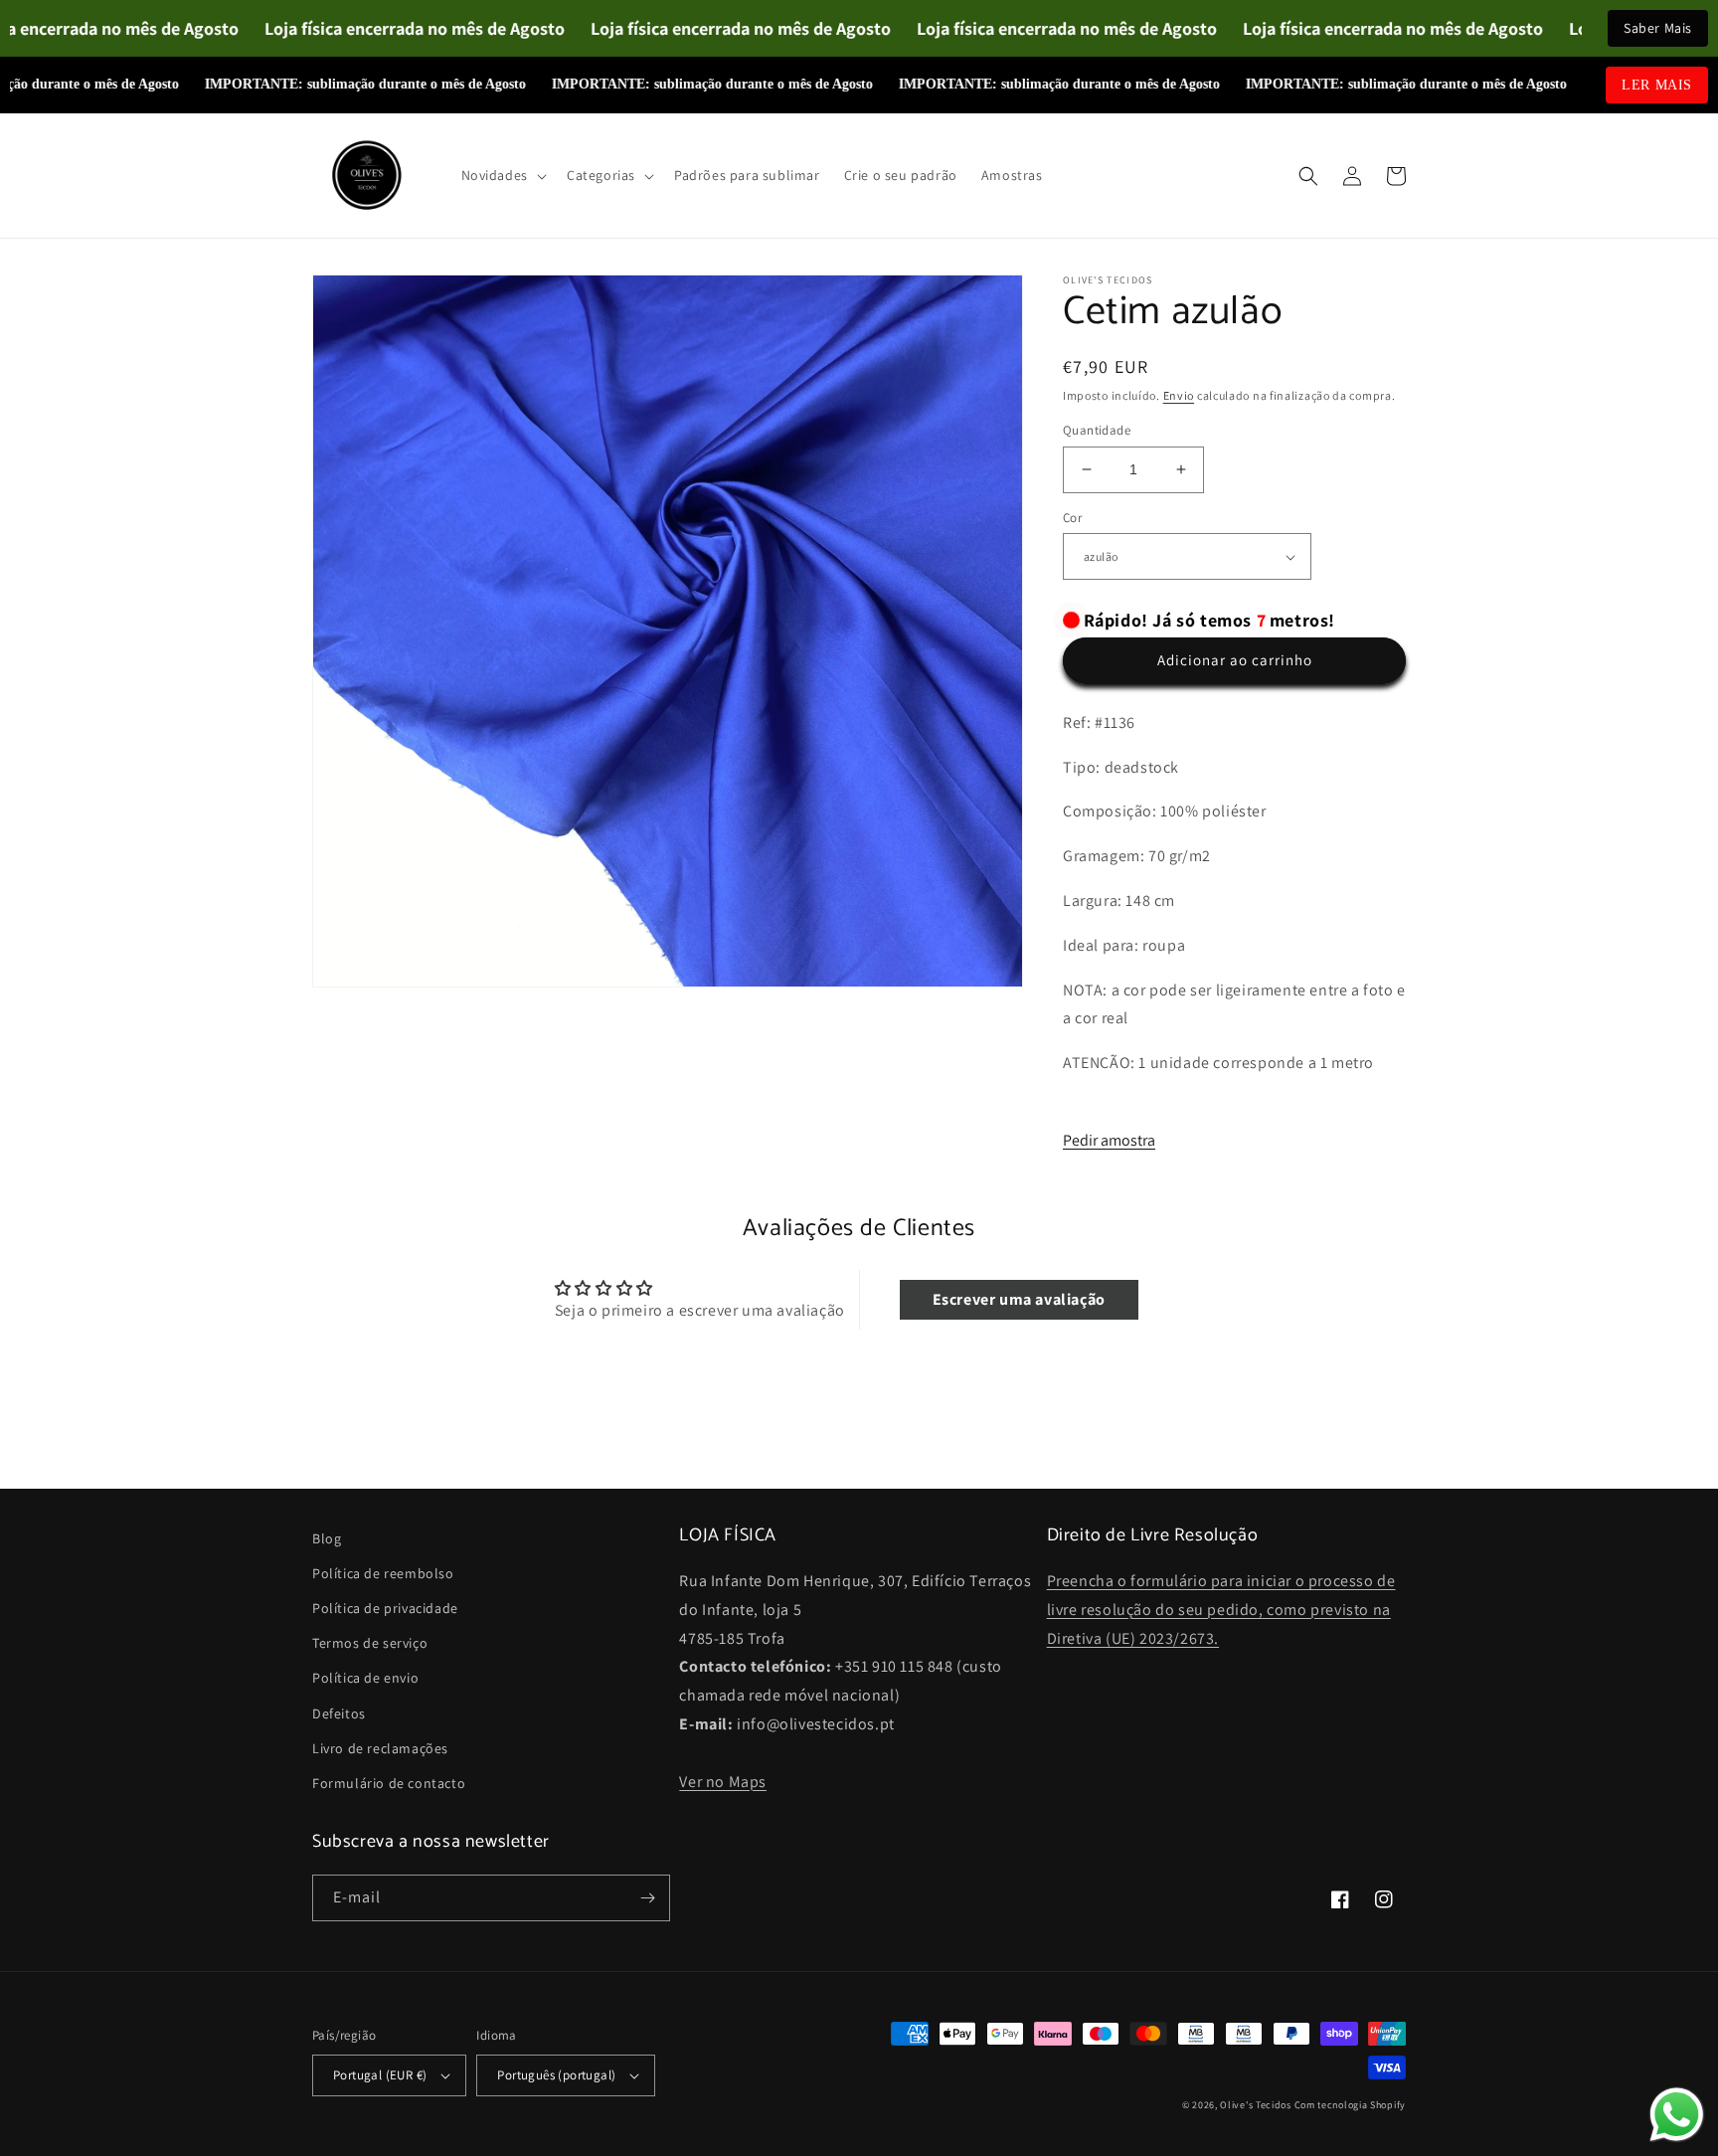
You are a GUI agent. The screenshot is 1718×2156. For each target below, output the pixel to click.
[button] (502, 175)
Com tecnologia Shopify (1350, 2105)
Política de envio (365, 1678)
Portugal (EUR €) (380, 2075)
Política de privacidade (385, 1608)
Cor (1072, 518)
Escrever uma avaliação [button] (1019, 1299)
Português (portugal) (556, 2075)
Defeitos (339, 1713)
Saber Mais (1658, 28)
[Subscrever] (647, 1898)
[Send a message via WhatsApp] (1677, 2115)
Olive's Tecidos (1256, 2105)
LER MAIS (1657, 85)
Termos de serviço (370, 1643)
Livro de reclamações (380, 1748)
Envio (1179, 395)
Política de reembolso (383, 1573)
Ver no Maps (723, 1782)
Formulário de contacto (389, 1783)
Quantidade (1097, 430)
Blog (327, 1538)
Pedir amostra (1109, 1140)
